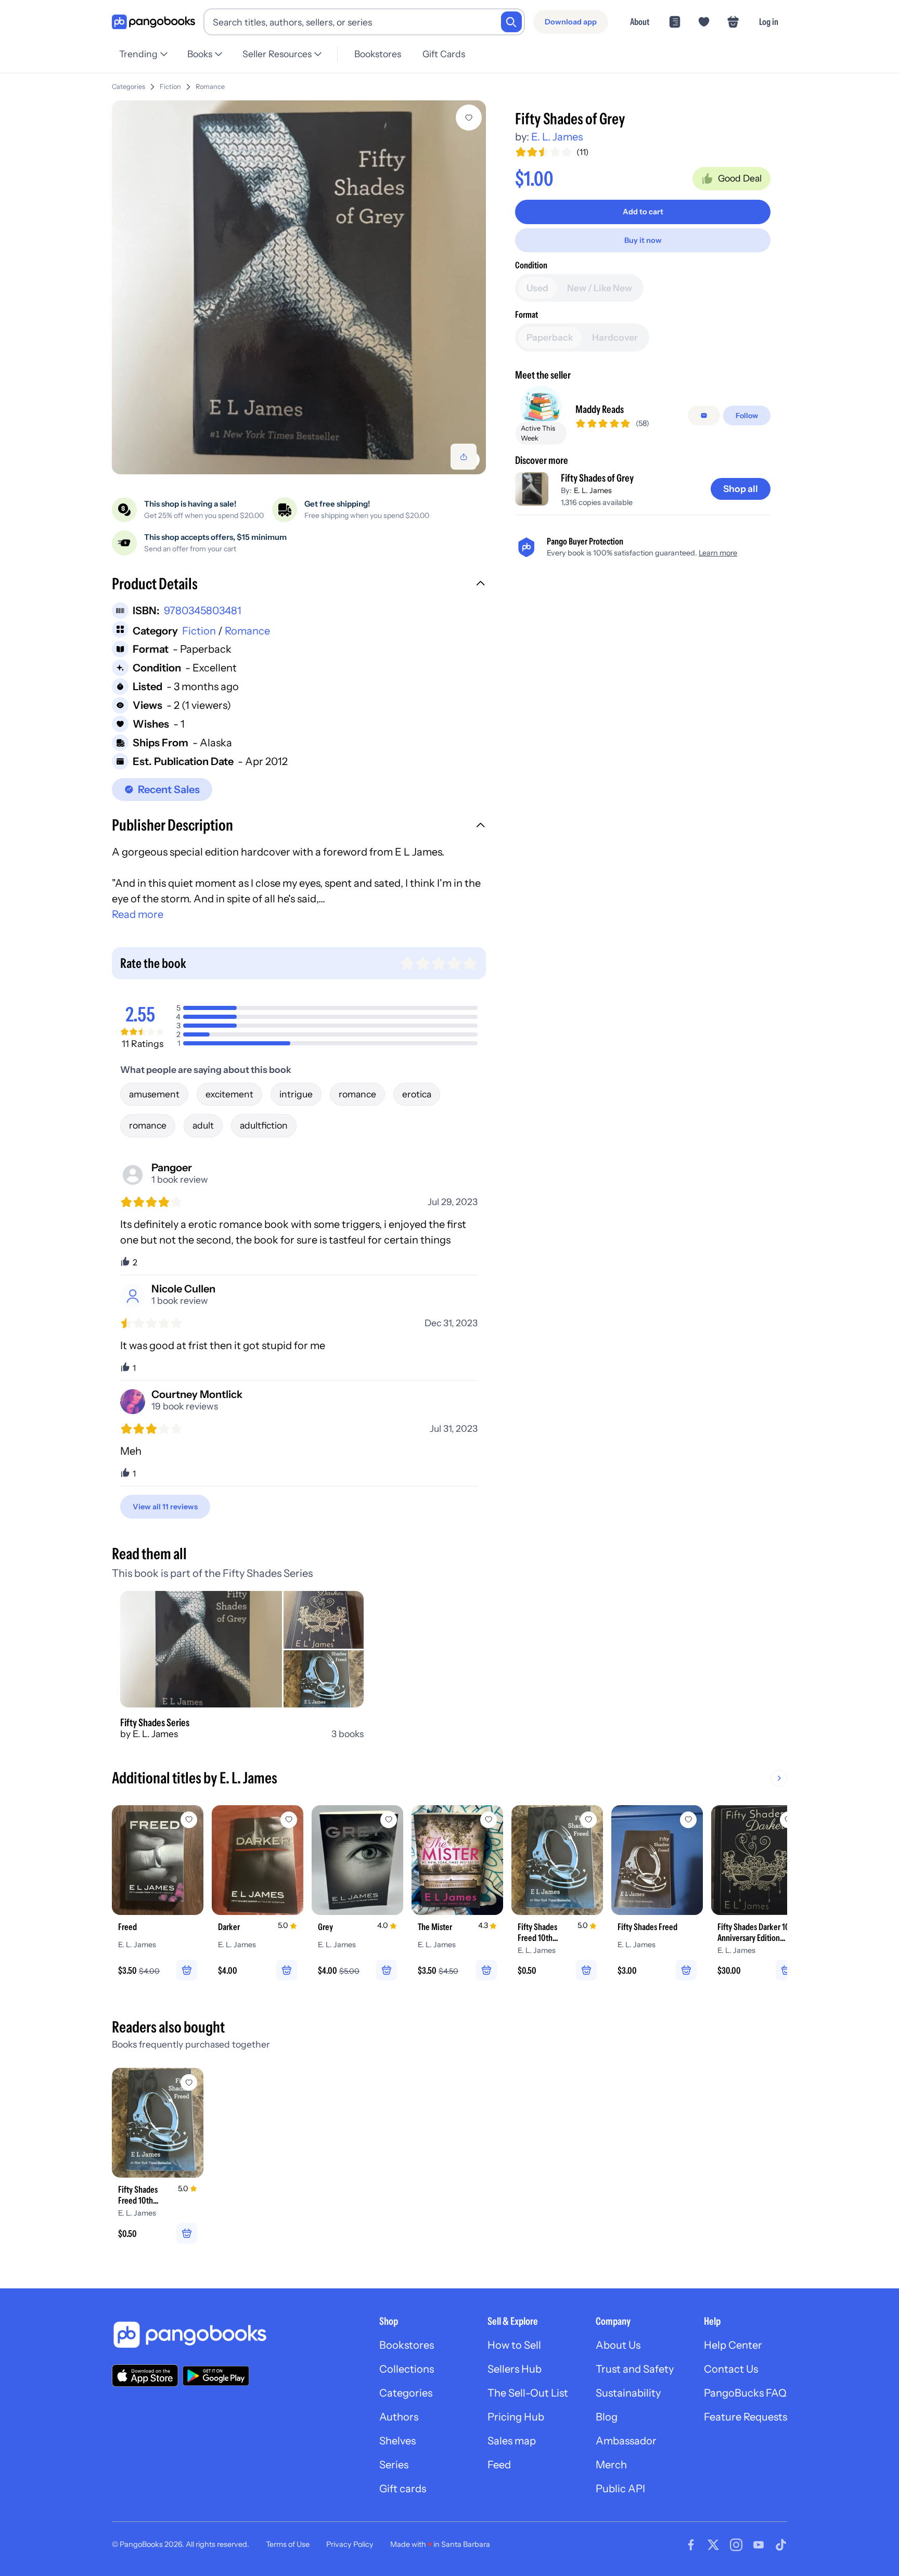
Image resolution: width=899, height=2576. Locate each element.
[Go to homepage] (153, 22)
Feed (499, 2465)
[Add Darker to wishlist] (289, 1820)
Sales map (512, 2441)
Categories (129, 87)
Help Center (733, 2345)
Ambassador (626, 2441)
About (640, 22)
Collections (407, 2369)
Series (394, 2465)
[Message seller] (704, 416)
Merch (611, 2465)
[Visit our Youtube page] (759, 2545)
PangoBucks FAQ (745, 2393)
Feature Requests (746, 2417)
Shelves (397, 2441)
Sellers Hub (515, 2369)
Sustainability (628, 2393)
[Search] (511, 22)
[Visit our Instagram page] (736, 2545)
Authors (399, 2417)
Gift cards (403, 2489)
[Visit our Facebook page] (691, 2545)
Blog (607, 2417)
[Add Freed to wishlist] (189, 1820)
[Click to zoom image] (299, 287)
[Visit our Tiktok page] (781, 2545)
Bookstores (378, 54)
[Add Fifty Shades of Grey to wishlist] (469, 118)
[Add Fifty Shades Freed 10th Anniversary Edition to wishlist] (588, 1820)
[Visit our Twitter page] (713, 2545)
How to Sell (514, 2345)
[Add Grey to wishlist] (389, 1820)
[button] (299, 585)
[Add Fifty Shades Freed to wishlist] (688, 1820)
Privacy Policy (350, 2544)
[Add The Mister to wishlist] (489, 1820)
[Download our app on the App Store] (145, 2376)
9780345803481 (203, 611)
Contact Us (731, 2369)
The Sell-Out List (528, 2393)
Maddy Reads (600, 409)
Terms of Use (288, 2544)
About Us (618, 2345)
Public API (620, 2489)
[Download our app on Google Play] (216, 2376)
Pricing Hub (516, 2417)
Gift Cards (444, 54)
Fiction (170, 87)
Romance (210, 87)
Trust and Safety (635, 2369)
